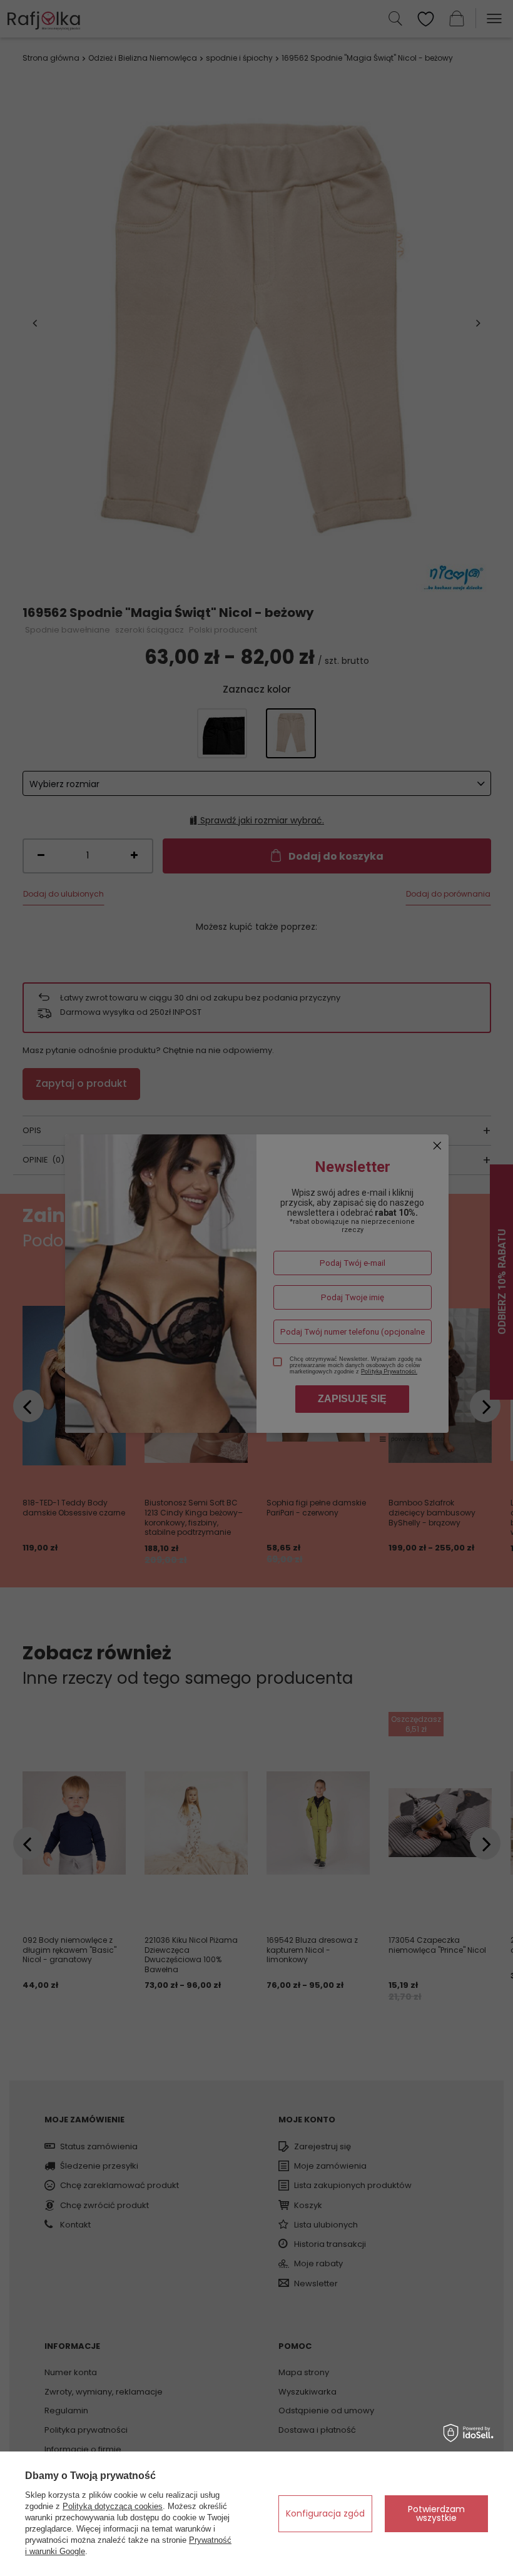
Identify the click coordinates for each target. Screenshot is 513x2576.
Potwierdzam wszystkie (436, 2513)
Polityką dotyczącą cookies (113, 2506)
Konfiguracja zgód (325, 2513)
